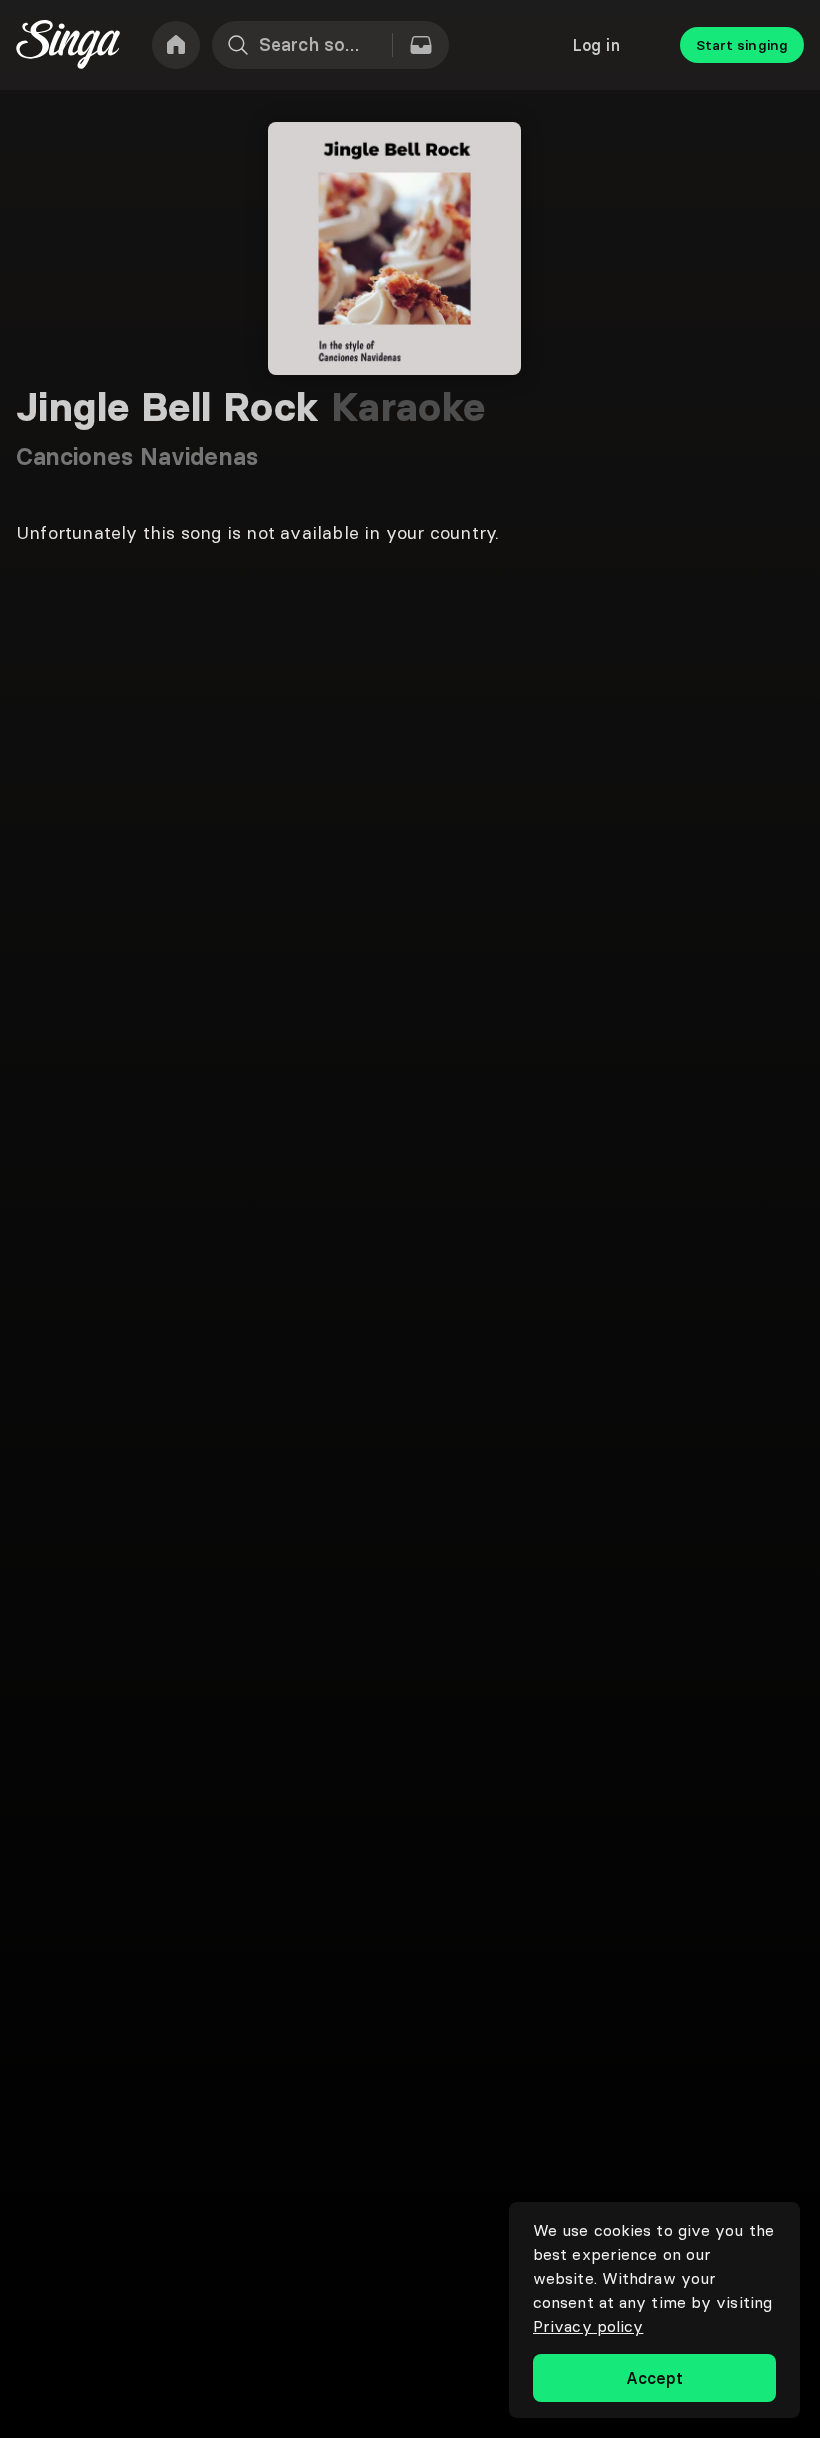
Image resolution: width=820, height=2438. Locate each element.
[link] (176, 45)
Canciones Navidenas (137, 456)
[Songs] (421, 45)
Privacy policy (588, 2326)
